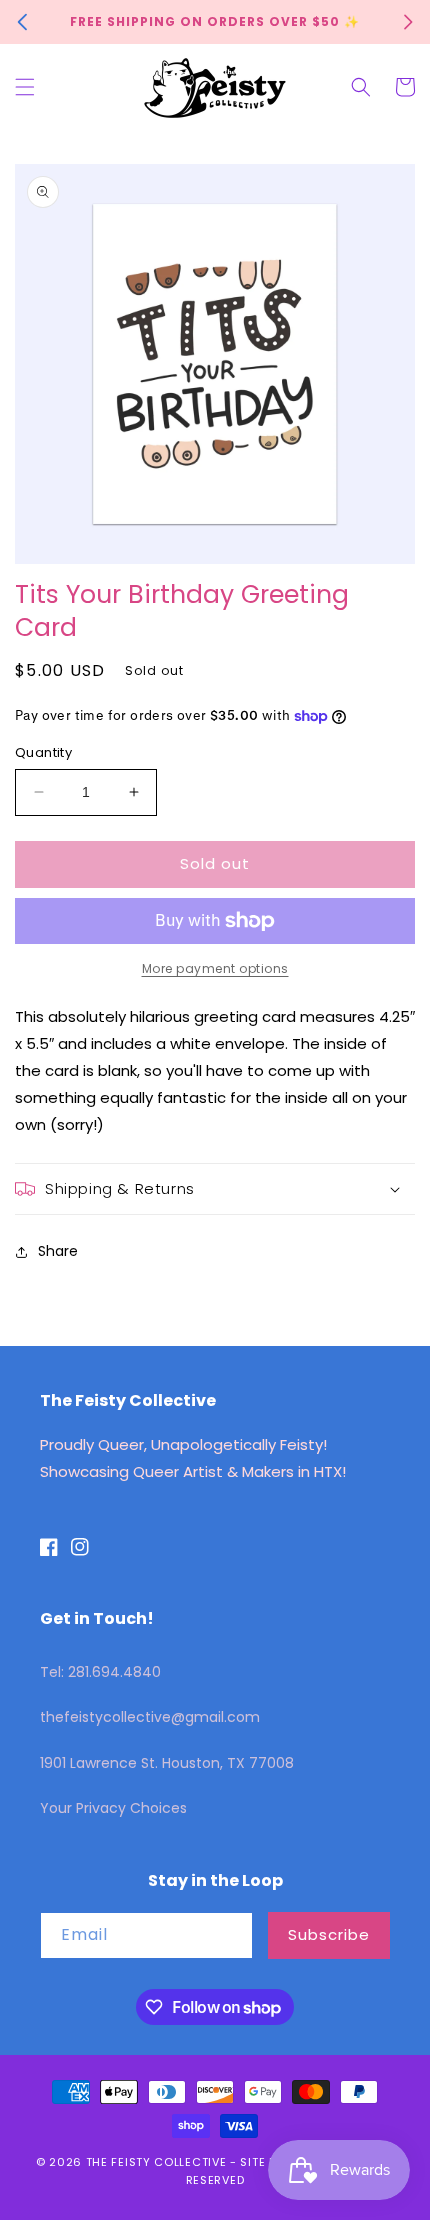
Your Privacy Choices (113, 1808)
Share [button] (58, 1251)
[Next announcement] (408, 22)
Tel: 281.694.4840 (100, 1672)
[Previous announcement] (22, 22)
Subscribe (329, 1934)
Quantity (43, 752)
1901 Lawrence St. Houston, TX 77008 (167, 1763)
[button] (25, 87)
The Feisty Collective (156, 2162)
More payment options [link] (215, 968)
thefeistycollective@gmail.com (150, 1717)
